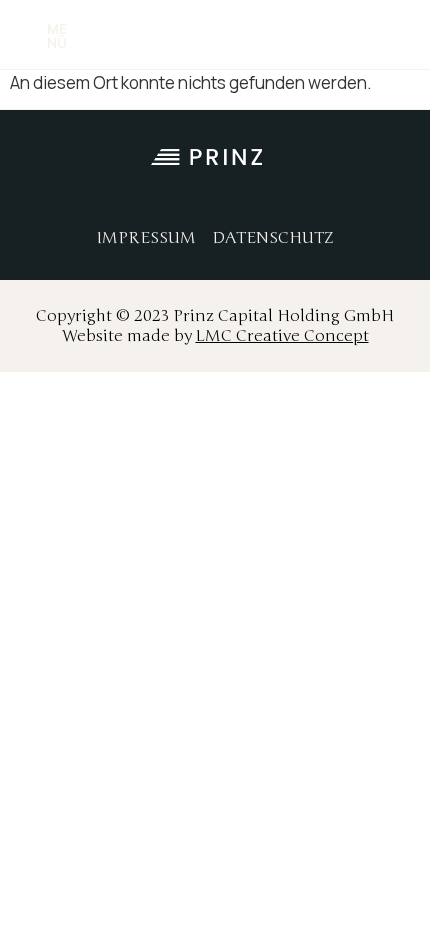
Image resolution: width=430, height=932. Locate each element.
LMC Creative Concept (282, 336)
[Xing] (410, 188)
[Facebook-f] (275, 188)
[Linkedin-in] (365, 188)
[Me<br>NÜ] (26, 36)
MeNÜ (57, 35)
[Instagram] (320, 188)
